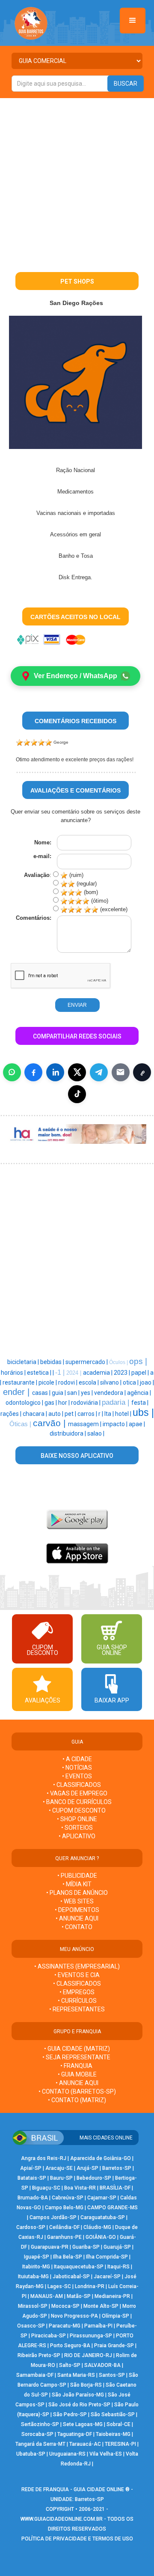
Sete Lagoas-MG (83, 2424)
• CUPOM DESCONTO (77, 1810)
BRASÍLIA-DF (115, 2188)
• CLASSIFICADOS (77, 1785)
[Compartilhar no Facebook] (33, 1072)
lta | (110, 1414)
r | (101, 1414)
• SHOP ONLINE (77, 1819)
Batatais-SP (32, 2178)
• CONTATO (77, 1927)
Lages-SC (59, 2286)
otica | (131, 1382)
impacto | (116, 1424)
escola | (89, 1382)
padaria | (117, 1402)
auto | (56, 1414)
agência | (139, 1393)
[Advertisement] (77, 180)
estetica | (40, 1373)
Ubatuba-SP (31, 2454)
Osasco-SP (31, 2326)
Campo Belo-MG (64, 2208)
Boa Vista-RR (80, 2188)
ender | (18, 1392)
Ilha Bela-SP (68, 2257)
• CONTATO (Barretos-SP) (77, 2091)
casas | (42, 1393)
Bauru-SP (61, 2178)
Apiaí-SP (31, 2168)
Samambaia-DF (35, 2375)
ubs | (143, 1412)
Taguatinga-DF (75, 2434)
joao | (147, 1382)
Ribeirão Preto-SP (39, 2355)
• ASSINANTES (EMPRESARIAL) (77, 1966)
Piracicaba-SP (49, 2336)
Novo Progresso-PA (74, 2316)
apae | (137, 1424)
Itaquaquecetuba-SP (79, 2267)
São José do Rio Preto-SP (79, 2405)
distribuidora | (68, 1433)
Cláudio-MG (97, 2227)
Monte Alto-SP (101, 2306)
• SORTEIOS (77, 1828)
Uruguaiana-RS (67, 2454)
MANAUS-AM (47, 2296)
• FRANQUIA (77, 2066)
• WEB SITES (77, 1901)
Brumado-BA (33, 2198)
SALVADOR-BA (102, 2365)
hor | (65, 1403)
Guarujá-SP (117, 2247)
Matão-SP (79, 2296)
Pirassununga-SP (91, 2336)
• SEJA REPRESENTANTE (77, 2057)
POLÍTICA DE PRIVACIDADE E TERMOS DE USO (77, 2539)
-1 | (61, 1372)
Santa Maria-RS (76, 2375)
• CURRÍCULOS (77, 2001)
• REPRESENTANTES (77, 2009)
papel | (141, 1373)
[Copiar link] (142, 1072)
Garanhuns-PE (64, 2237)
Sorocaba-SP (37, 2434)
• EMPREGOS (77, 1992)
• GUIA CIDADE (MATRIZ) (77, 2049)
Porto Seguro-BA (70, 2346)
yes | (87, 1393)
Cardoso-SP (31, 2227)
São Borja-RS (86, 2385)
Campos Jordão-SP (53, 2217)
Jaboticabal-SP (71, 2277)
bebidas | (53, 1362)
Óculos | (119, 1362)
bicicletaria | (24, 1362)
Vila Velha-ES (106, 2454)
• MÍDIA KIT (77, 1884)
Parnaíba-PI (98, 2326)
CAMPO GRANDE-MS (113, 2208)
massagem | (85, 1424)
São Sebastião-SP (113, 2414)
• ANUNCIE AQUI (77, 1918)
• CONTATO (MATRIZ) (77, 2100)
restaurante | (21, 1382)
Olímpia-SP (115, 2316)
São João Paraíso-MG (78, 2395)
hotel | (124, 1414)
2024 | (75, 1373)
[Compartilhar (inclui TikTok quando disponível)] (77, 1094)
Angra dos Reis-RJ (44, 2158)
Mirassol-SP (33, 2306)
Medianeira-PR (112, 2296)
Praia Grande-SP (114, 2346)
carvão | (50, 1423)
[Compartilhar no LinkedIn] (55, 1072)
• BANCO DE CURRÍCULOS (77, 1802)
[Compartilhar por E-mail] (121, 1072)
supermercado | (87, 1362)
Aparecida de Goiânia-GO (101, 2158)
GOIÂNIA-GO (101, 2237)
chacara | (36, 1414)
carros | (88, 1414)
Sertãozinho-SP (40, 2424)
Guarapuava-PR (50, 2247)
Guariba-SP (86, 2247)
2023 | (123, 1373)
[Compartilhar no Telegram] (99, 1072)
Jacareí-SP (107, 2277)
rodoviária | (86, 1403)
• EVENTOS (77, 1776)
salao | (96, 1433)
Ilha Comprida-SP (107, 2257)
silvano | (111, 1382)
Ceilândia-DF (64, 2227)
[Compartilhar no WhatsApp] (12, 1072)
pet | (71, 1414)
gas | (51, 1403)
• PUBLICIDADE (77, 1876)
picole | (48, 1382)
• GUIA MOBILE (77, 2074)
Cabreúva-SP (68, 2198)
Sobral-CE (118, 2424)
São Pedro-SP (70, 2414)
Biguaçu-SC (46, 2188)
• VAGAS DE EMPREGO (77, 1793)
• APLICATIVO (77, 1836)
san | (74, 1393)
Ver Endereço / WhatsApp (76, 676)
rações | (12, 1414)
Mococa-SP (65, 2306)
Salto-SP (70, 2365)
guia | (59, 1393)
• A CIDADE (77, 1759)
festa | (140, 1403)
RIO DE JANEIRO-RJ (88, 2355)
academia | (98, 1373)
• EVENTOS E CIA (77, 1975)
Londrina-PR (90, 2286)
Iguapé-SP (37, 2257)
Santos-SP (112, 2375)
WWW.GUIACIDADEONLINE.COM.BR (62, 2519)
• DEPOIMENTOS (77, 1910)
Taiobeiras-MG (113, 2434)
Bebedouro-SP (94, 2178)
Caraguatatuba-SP (103, 2217)
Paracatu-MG (65, 2326)
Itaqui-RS (118, 2267)
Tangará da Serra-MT (40, 2444)
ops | (138, 1361)
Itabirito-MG (36, 2267)
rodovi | (68, 1382)
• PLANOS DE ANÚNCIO (77, 1893)
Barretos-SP (117, 2168)
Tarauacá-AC (85, 2444)
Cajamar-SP (102, 2198)
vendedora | (111, 1393)
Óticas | (21, 1424)
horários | (14, 1373)
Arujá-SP (87, 2168)
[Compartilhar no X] (77, 1072)
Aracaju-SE (59, 2168)
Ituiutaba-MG (33, 2277)
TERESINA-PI (120, 2444)
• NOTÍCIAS (77, 1768)
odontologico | (25, 1403)
